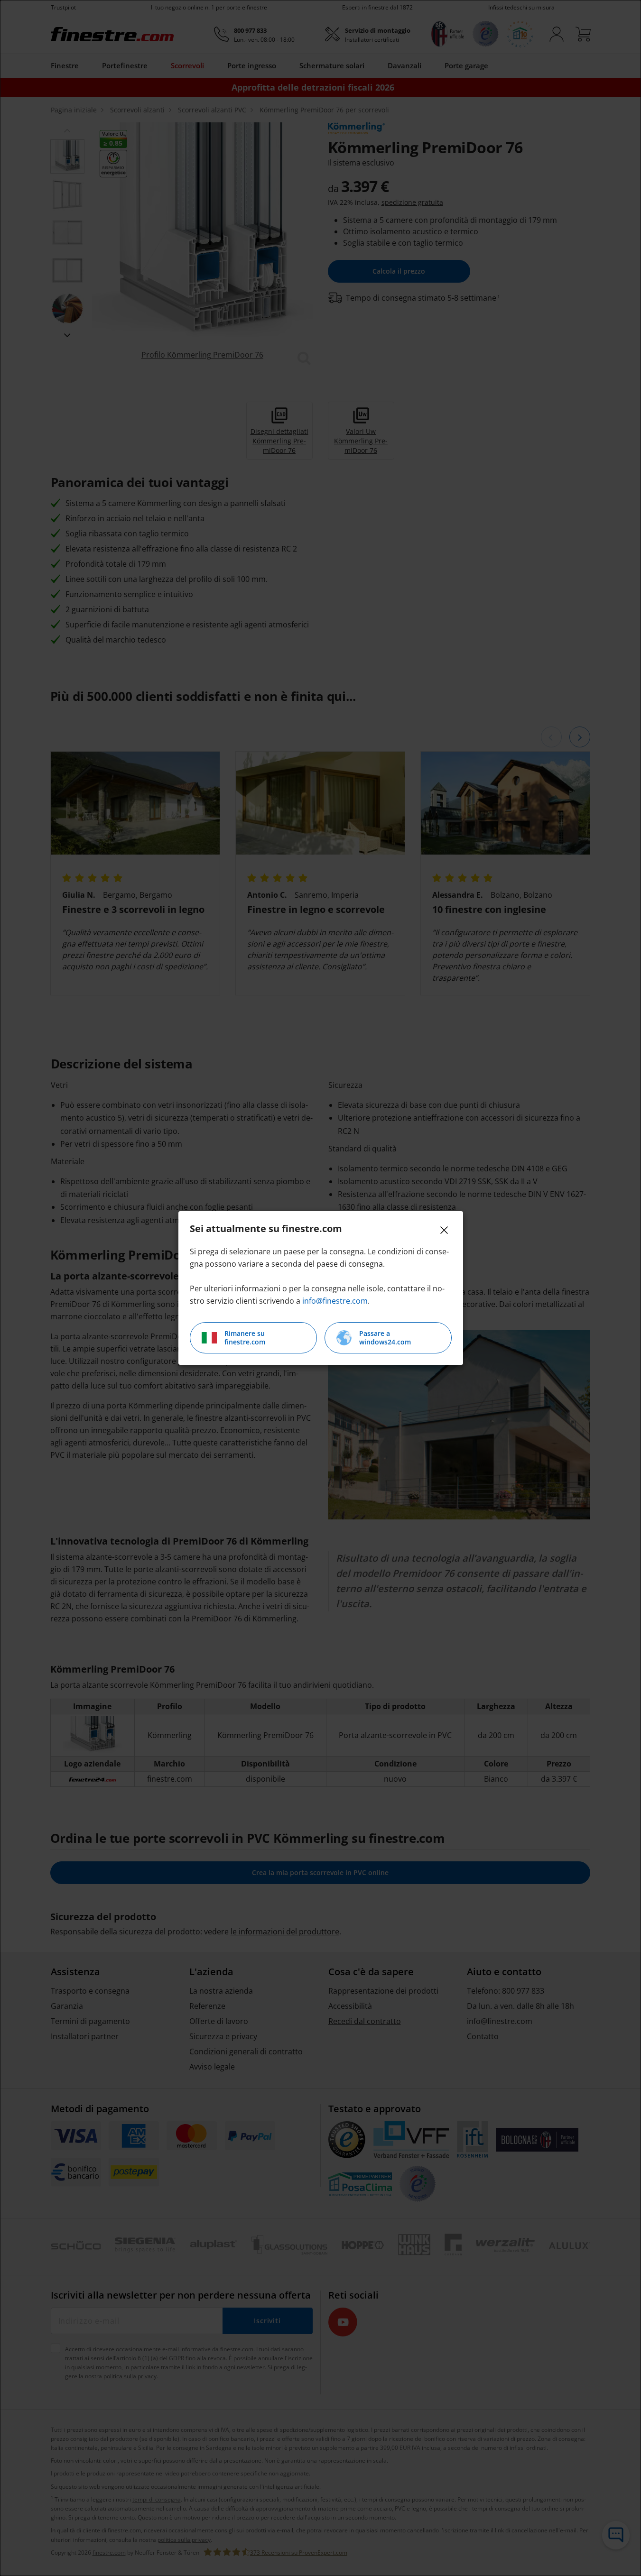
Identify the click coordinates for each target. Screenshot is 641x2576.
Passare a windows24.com (385, 1338)
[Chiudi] (444, 1230)
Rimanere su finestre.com (245, 1338)
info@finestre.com (335, 1301)
